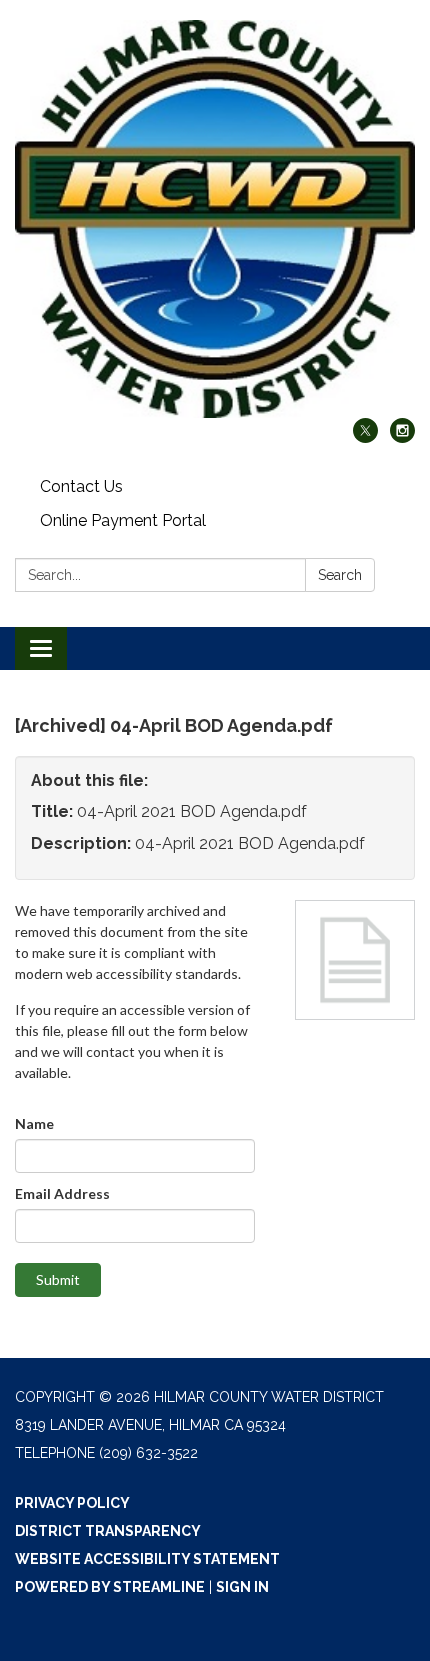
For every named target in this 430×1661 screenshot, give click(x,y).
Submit (58, 1279)
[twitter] (365, 437)
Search (340, 575)
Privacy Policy (72, 1503)
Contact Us (81, 486)
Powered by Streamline (110, 1587)
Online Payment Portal (123, 520)
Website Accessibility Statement (147, 1559)
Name (34, 1123)
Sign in (242, 1587)
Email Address (62, 1193)
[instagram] (402, 437)
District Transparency (108, 1531)
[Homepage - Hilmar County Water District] (215, 219)
